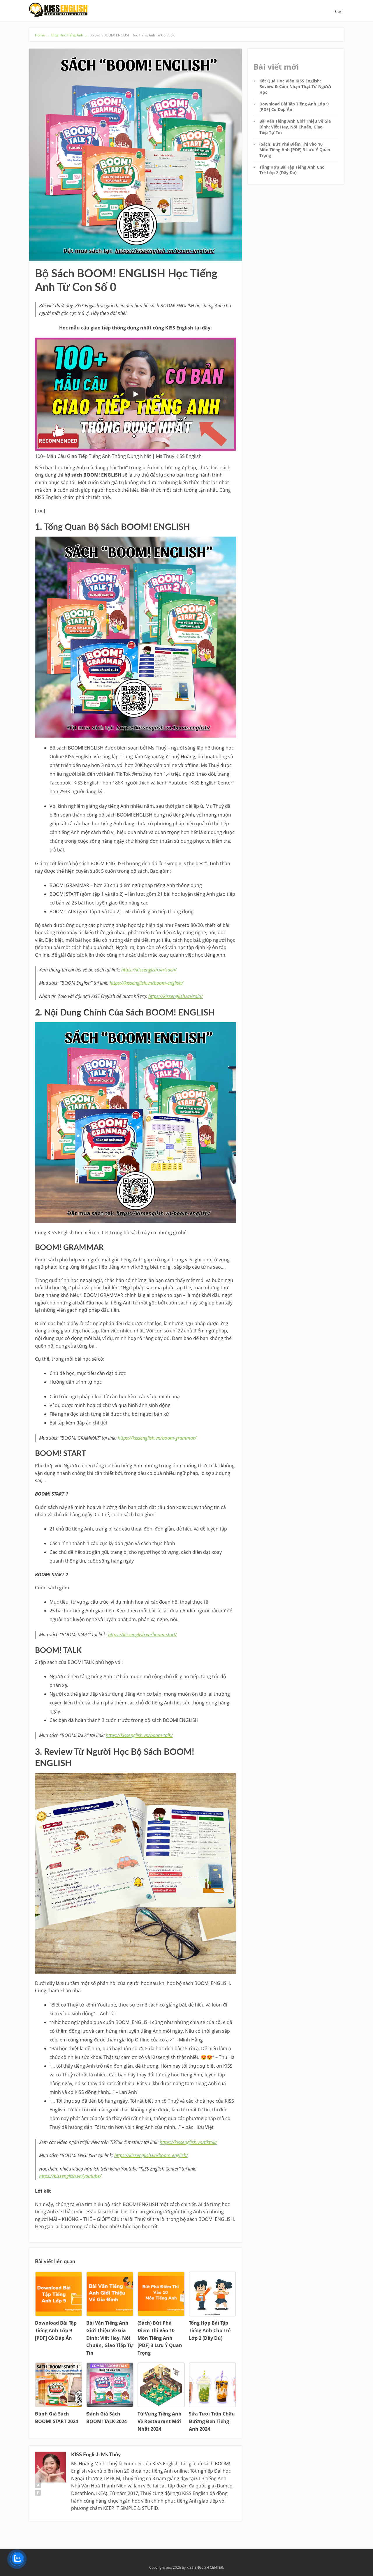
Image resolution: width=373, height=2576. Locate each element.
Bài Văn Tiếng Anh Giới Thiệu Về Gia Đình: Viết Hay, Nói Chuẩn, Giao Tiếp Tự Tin (295, 127)
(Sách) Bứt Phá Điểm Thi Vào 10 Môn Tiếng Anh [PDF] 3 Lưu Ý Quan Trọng (295, 150)
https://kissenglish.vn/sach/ (149, 970)
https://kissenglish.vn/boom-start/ (142, 1635)
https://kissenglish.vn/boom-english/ (146, 983)
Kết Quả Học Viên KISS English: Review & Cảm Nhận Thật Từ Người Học (295, 87)
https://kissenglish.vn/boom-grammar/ (157, 1438)
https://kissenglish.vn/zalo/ (176, 996)
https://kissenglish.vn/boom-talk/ (139, 1735)
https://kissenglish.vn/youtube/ (70, 2176)
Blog (338, 12)
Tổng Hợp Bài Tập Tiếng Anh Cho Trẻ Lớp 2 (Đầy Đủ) (292, 170)
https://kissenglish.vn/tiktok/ (188, 2142)
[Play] (136, 394)
